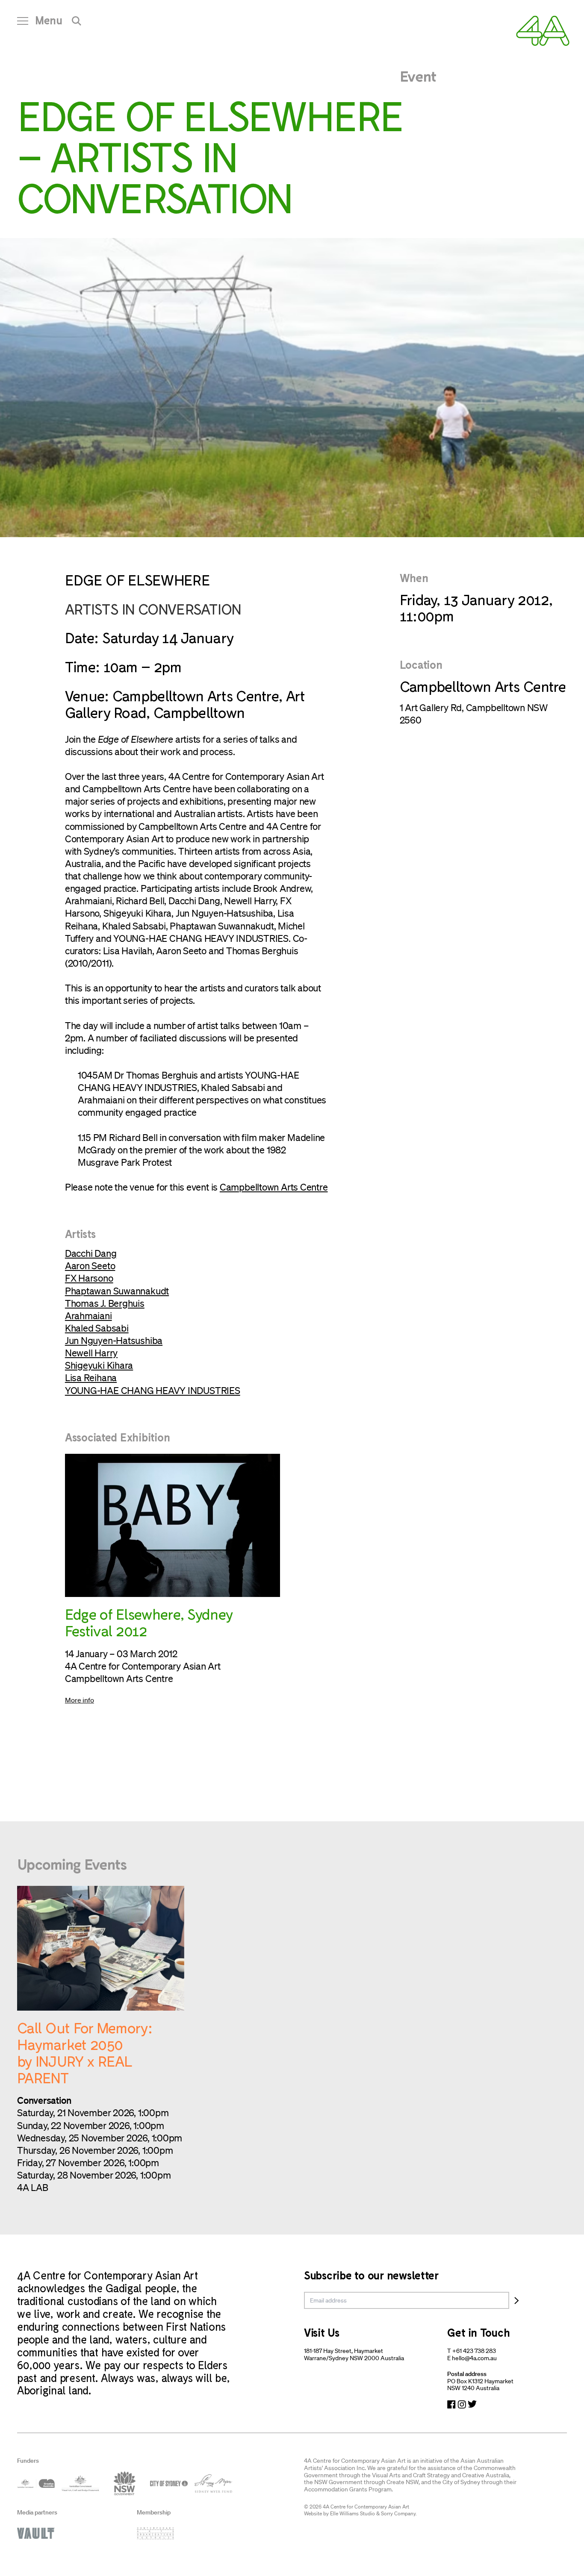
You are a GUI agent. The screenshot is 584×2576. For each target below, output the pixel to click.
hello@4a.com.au (474, 2358)
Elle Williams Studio (352, 2513)
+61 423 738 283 (474, 2351)
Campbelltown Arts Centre (274, 1187)
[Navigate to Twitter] (472, 2404)
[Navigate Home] (543, 31)
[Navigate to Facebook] (451, 2404)
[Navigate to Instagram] (462, 2404)
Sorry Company (398, 2513)
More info (80, 1700)
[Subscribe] (517, 2300)
